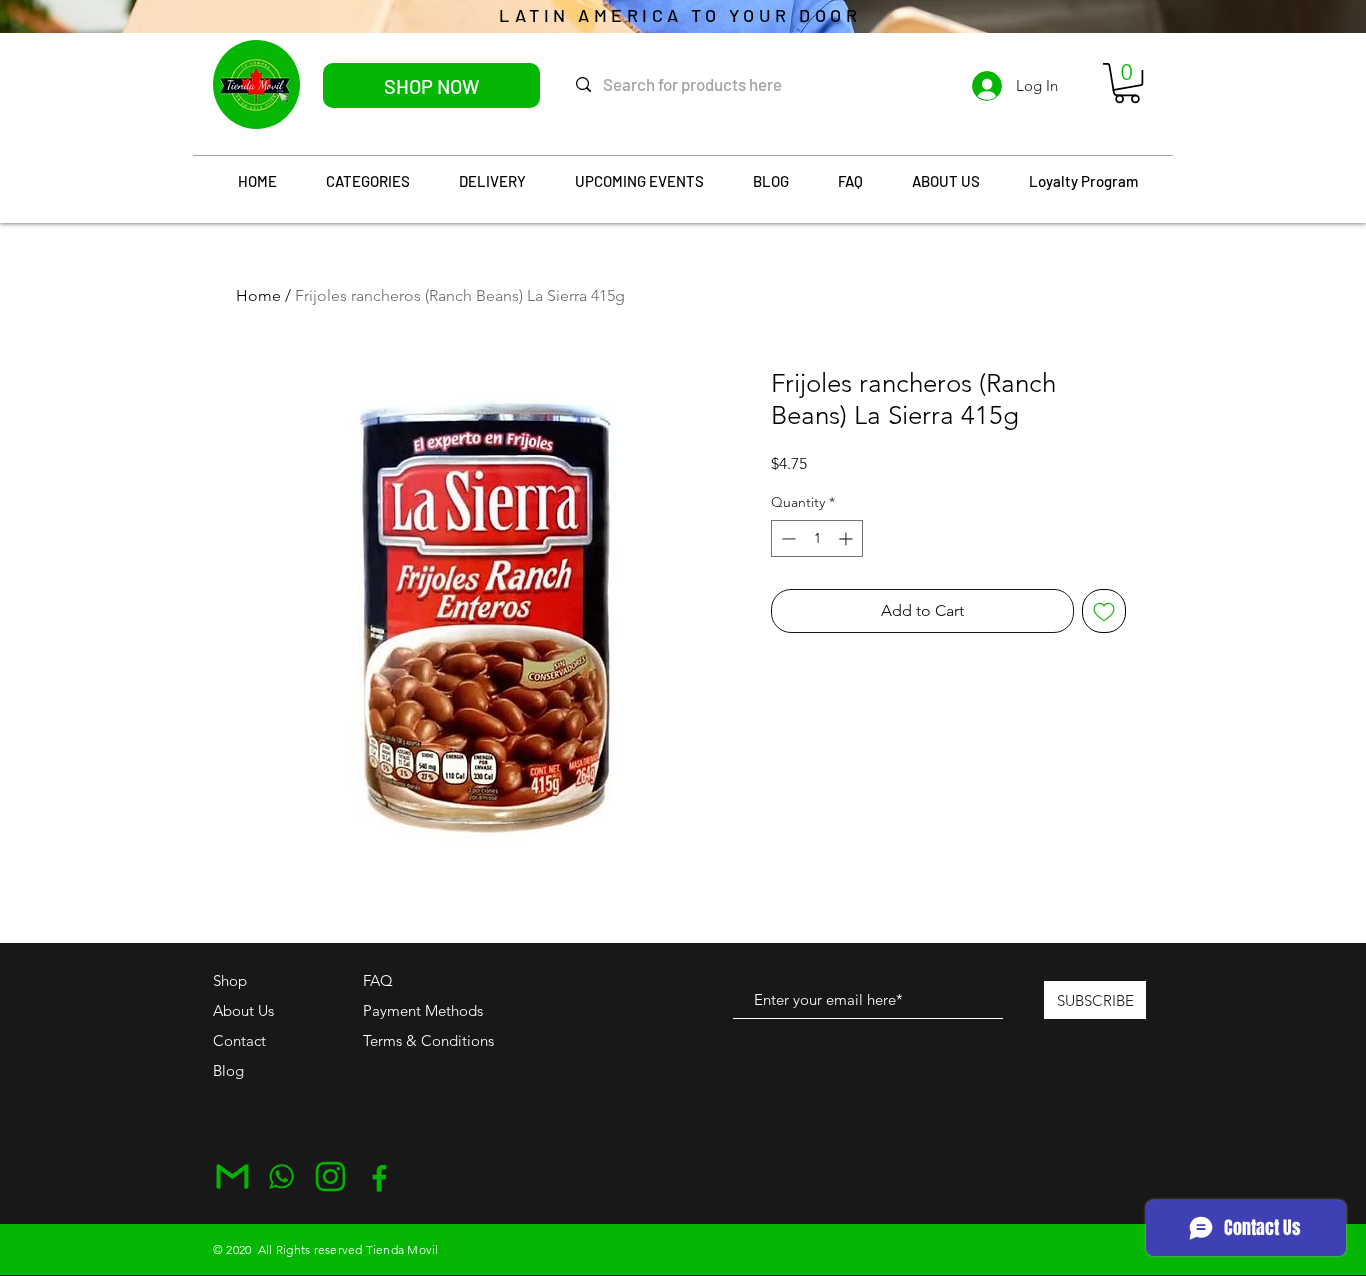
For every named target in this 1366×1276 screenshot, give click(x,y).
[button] (1127, 83)
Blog (228, 1070)
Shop (230, 980)
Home (258, 295)
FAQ (378, 980)
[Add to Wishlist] (1104, 611)
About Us (243, 1010)
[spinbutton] (817, 538)
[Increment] (847, 538)
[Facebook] (379, 1176)
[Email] (232, 1176)
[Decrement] (786, 538)
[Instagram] (330, 1176)
